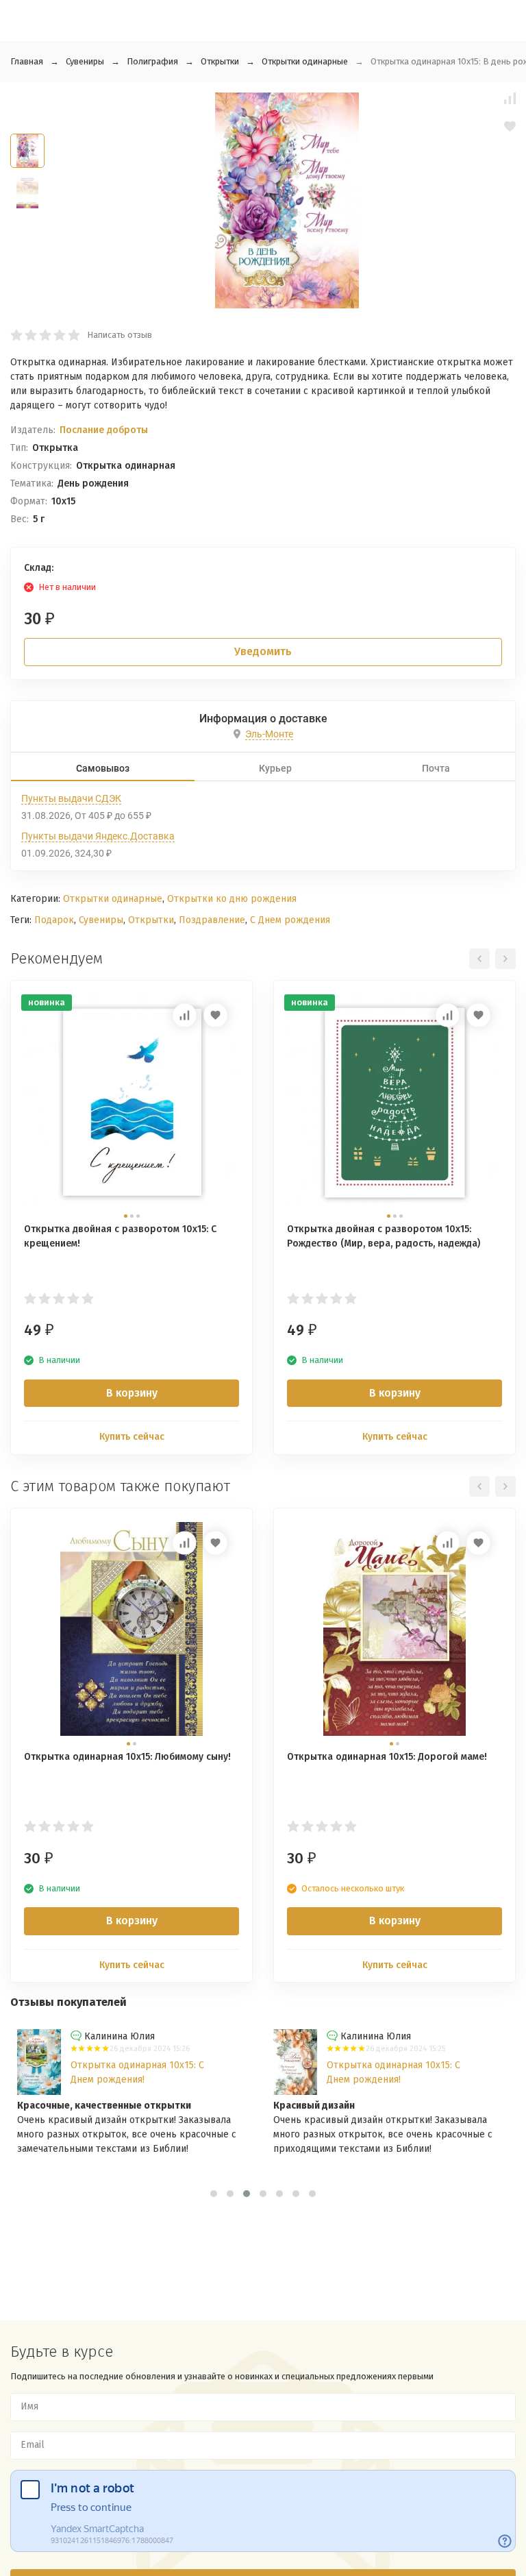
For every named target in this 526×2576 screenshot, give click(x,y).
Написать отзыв (120, 335)
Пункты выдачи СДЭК (71, 798)
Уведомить (263, 651)
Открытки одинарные (305, 61)
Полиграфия (152, 61)
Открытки (220, 61)
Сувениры (85, 61)
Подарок (54, 920)
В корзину (132, 1393)
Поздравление (212, 920)
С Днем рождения (290, 920)
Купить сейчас (132, 1437)
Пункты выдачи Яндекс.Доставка (98, 836)
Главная (27, 61)
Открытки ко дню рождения (232, 899)
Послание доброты (104, 430)
